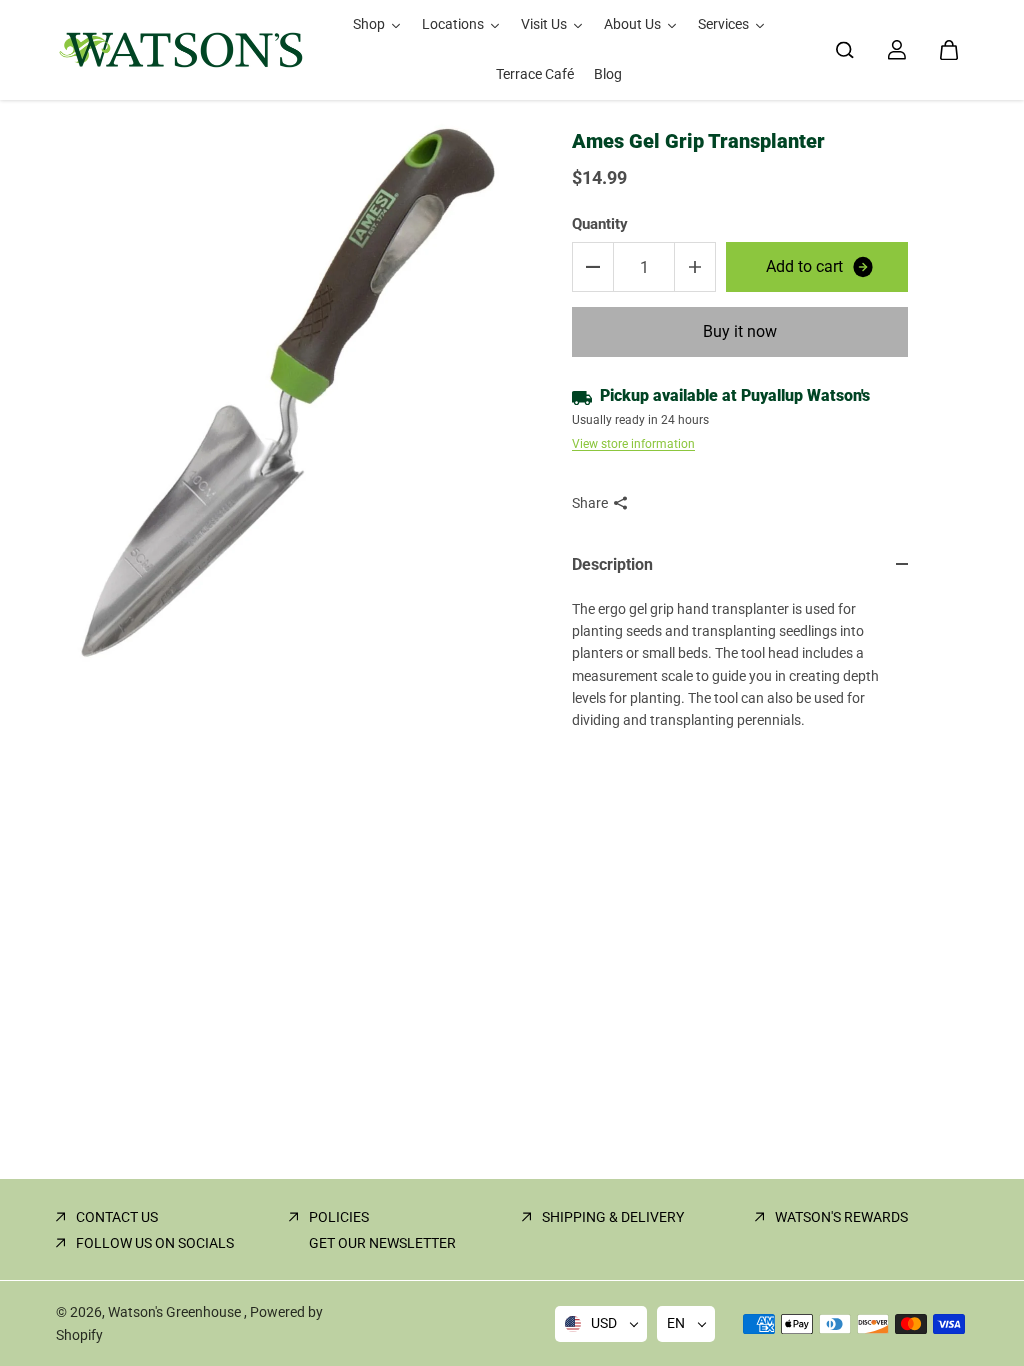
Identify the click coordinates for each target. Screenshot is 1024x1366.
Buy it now (740, 331)
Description (612, 564)
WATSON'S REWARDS (841, 1217)
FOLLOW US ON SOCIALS (155, 1243)
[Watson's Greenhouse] (181, 50)
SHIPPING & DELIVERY (613, 1217)
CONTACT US (117, 1217)
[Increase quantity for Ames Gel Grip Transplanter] (695, 267)
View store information (633, 444)
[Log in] (897, 50)
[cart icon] (949, 50)
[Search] (845, 50)
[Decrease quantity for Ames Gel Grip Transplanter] (593, 267)
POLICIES (339, 1217)
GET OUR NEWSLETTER (382, 1243)
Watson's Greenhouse (176, 1312)
